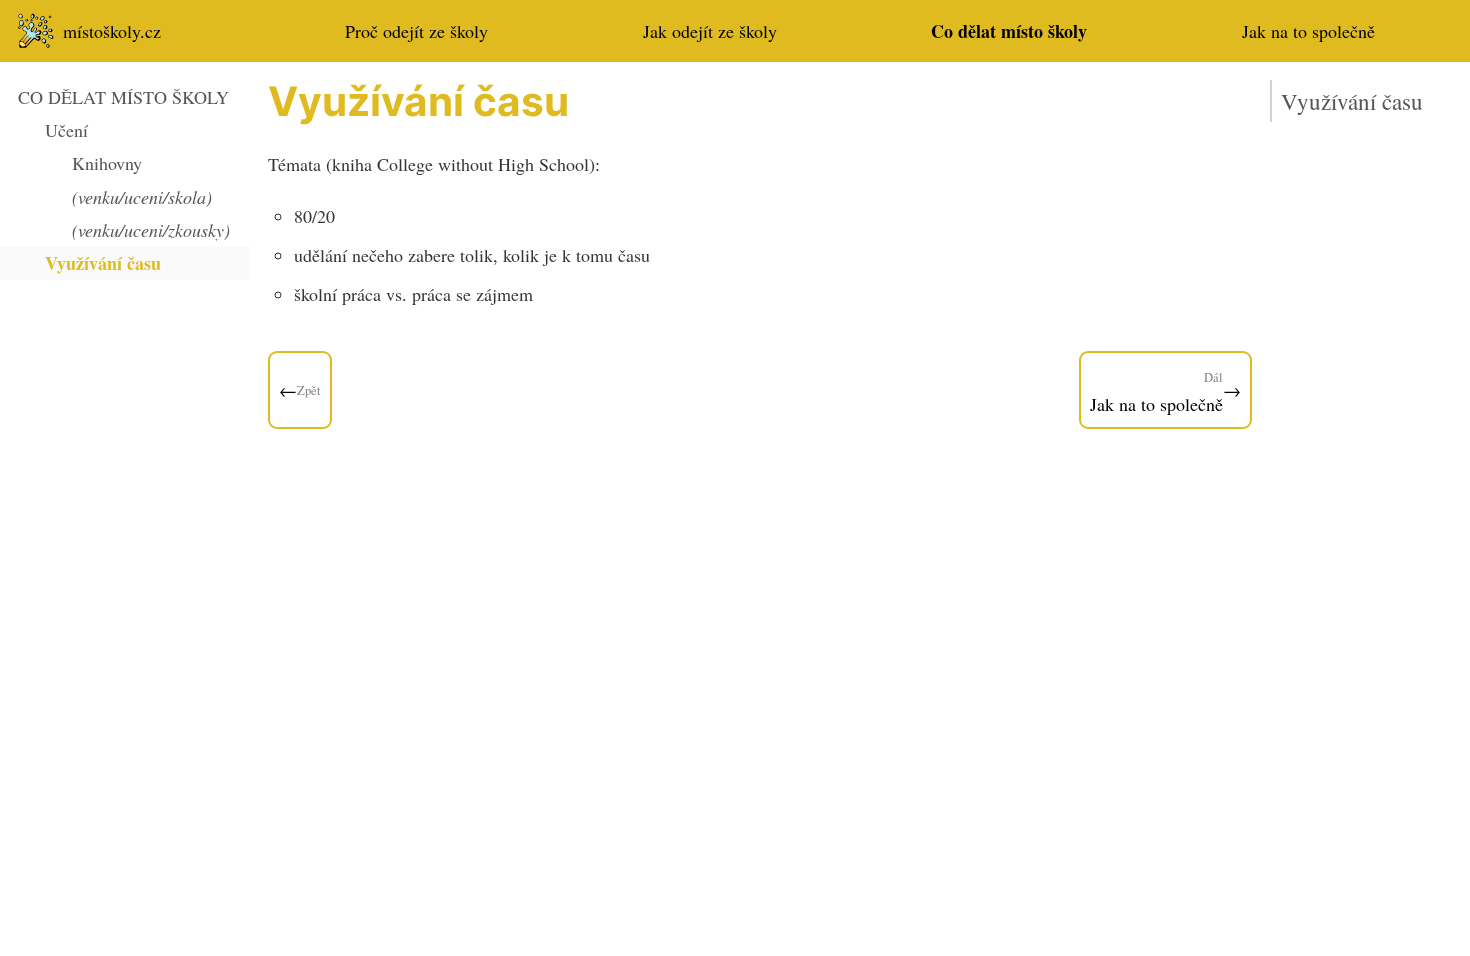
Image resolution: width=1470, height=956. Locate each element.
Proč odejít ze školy (416, 31)
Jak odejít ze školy (710, 31)
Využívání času (103, 263)
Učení (66, 130)
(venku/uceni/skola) (142, 197)
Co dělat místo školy (1009, 31)
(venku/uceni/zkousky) (151, 230)
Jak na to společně (1308, 31)
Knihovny (107, 163)
